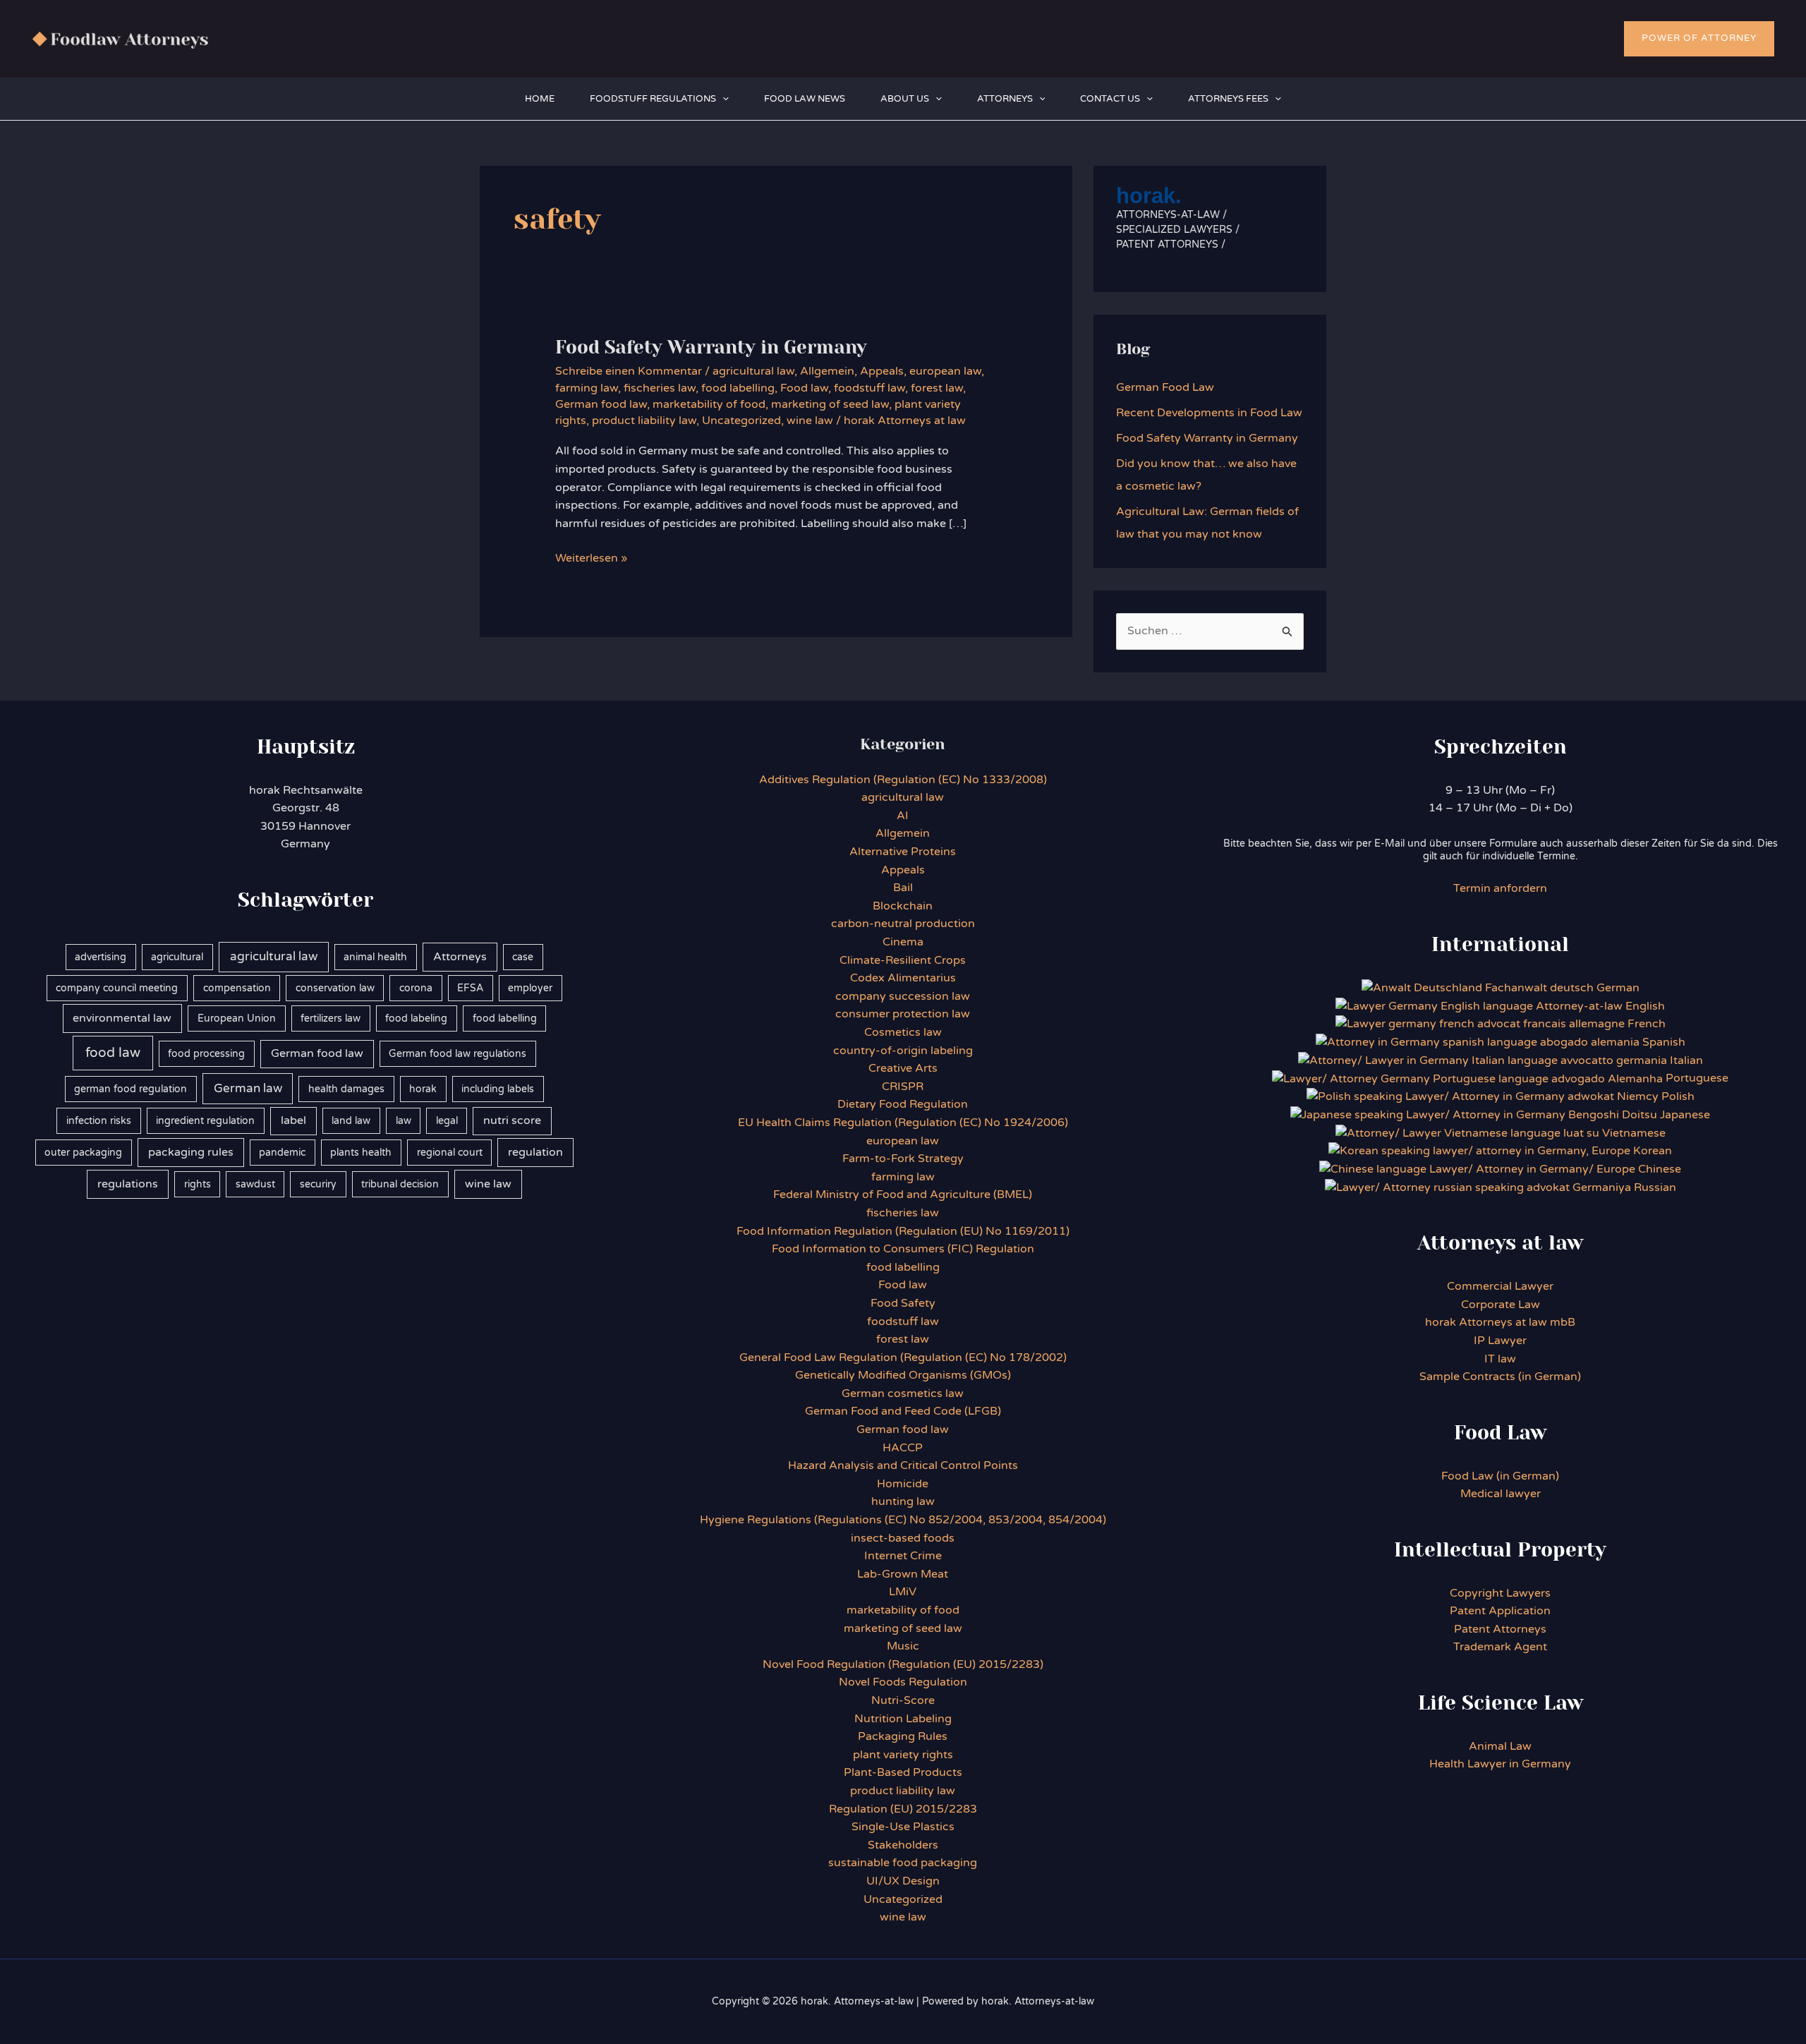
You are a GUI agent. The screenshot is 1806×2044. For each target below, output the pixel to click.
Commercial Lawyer (1500, 1286)
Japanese (1685, 1115)
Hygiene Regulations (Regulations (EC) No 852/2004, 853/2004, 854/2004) (903, 1520)
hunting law (903, 1501)
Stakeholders (903, 1845)
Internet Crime (903, 1556)
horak (423, 1089)
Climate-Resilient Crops (903, 960)
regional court (450, 1153)
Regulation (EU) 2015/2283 (903, 1809)
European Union (237, 1018)
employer (530, 988)
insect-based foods (903, 1538)
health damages (346, 1089)
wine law (810, 421)
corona (416, 988)
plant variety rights (903, 1755)
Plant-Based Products (903, 1772)
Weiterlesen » (591, 559)
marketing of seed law (830, 404)
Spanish (1664, 1042)
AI (903, 816)
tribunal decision (400, 1184)
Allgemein (827, 371)
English (1645, 1006)
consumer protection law (903, 1014)
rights (198, 1184)
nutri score (512, 1120)
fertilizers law (331, 1018)
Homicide (903, 1484)
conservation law (335, 988)
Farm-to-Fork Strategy (903, 1159)
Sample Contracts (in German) (1500, 1377)
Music (903, 1646)
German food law (601, 404)
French (1647, 1024)
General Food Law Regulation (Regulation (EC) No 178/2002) (903, 1357)
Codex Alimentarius (903, 978)
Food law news (805, 99)
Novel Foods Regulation (903, 1682)
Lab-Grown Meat (903, 1574)
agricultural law (753, 371)
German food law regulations (457, 1054)
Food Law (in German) (1500, 1476)
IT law (1500, 1359)
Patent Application (1500, 1611)
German (1618, 988)
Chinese (1660, 1169)
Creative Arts (903, 1068)
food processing (206, 1054)
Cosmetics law (903, 1032)
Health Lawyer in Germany (1500, 1764)
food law (113, 1053)
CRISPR (903, 1087)
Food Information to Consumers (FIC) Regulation (903, 1249)
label (293, 1120)
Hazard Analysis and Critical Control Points (903, 1465)
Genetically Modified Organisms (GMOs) (903, 1375)
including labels (498, 1089)
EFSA (470, 988)
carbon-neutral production (903, 924)
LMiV (903, 1592)
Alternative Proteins (903, 852)
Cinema (903, 942)
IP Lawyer (1500, 1341)
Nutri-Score (903, 1700)
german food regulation (131, 1089)
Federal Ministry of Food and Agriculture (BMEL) (903, 1195)
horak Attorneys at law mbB (1500, 1322)
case (523, 957)
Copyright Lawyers (1500, 1593)
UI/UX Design (903, 1881)
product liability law (644, 421)
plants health (361, 1153)
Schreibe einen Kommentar (629, 371)
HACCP (903, 1448)
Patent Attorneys (1500, 1629)
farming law (587, 388)
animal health (375, 957)
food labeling (416, 1018)
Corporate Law (1501, 1305)
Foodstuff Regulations (653, 99)
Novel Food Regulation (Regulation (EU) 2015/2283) (903, 1664)
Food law (804, 388)
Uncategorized (741, 421)
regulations (128, 1184)
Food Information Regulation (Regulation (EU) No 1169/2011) (903, 1231)
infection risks (99, 1121)
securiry (318, 1184)
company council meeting (117, 988)
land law (351, 1121)
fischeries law (660, 388)
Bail (903, 888)
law (404, 1121)
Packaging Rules (903, 1736)
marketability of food (709, 404)
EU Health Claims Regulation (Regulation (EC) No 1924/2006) (903, 1123)
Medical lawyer (1501, 1494)
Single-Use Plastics (903, 1827)
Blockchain (903, 906)
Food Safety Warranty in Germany (711, 347)
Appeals (882, 371)
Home (540, 99)
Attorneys (1005, 99)
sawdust (255, 1184)
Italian (1686, 1060)
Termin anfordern (1500, 888)
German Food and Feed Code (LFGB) (903, 1411)
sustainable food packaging (903, 1863)
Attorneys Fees (1228, 99)
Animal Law (1500, 1746)
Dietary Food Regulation (903, 1104)
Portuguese (1697, 1078)
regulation (535, 1152)
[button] (1699, 39)
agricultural (177, 957)
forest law (937, 388)
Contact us (1110, 99)
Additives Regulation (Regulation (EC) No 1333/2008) (903, 780)
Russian (1654, 1187)
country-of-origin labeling (903, 1051)
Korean (1653, 1151)
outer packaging (83, 1153)
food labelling (738, 388)
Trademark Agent (1500, 1647)
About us (905, 99)
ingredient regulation (205, 1121)
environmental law (122, 1018)
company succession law (903, 996)
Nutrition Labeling (903, 1719)
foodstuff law (869, 388)
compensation (237, 988)
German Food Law (1165, 387)
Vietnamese (1634, 1133)
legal (447, 1121)
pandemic (282, 1153)
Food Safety (903, 1303)
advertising (101, 957)
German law (248, 1089)
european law (945, 371)
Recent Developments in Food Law (1209, 413)
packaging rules (191, 1152)
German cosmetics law (903, 1393)
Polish (1678, 1096)
